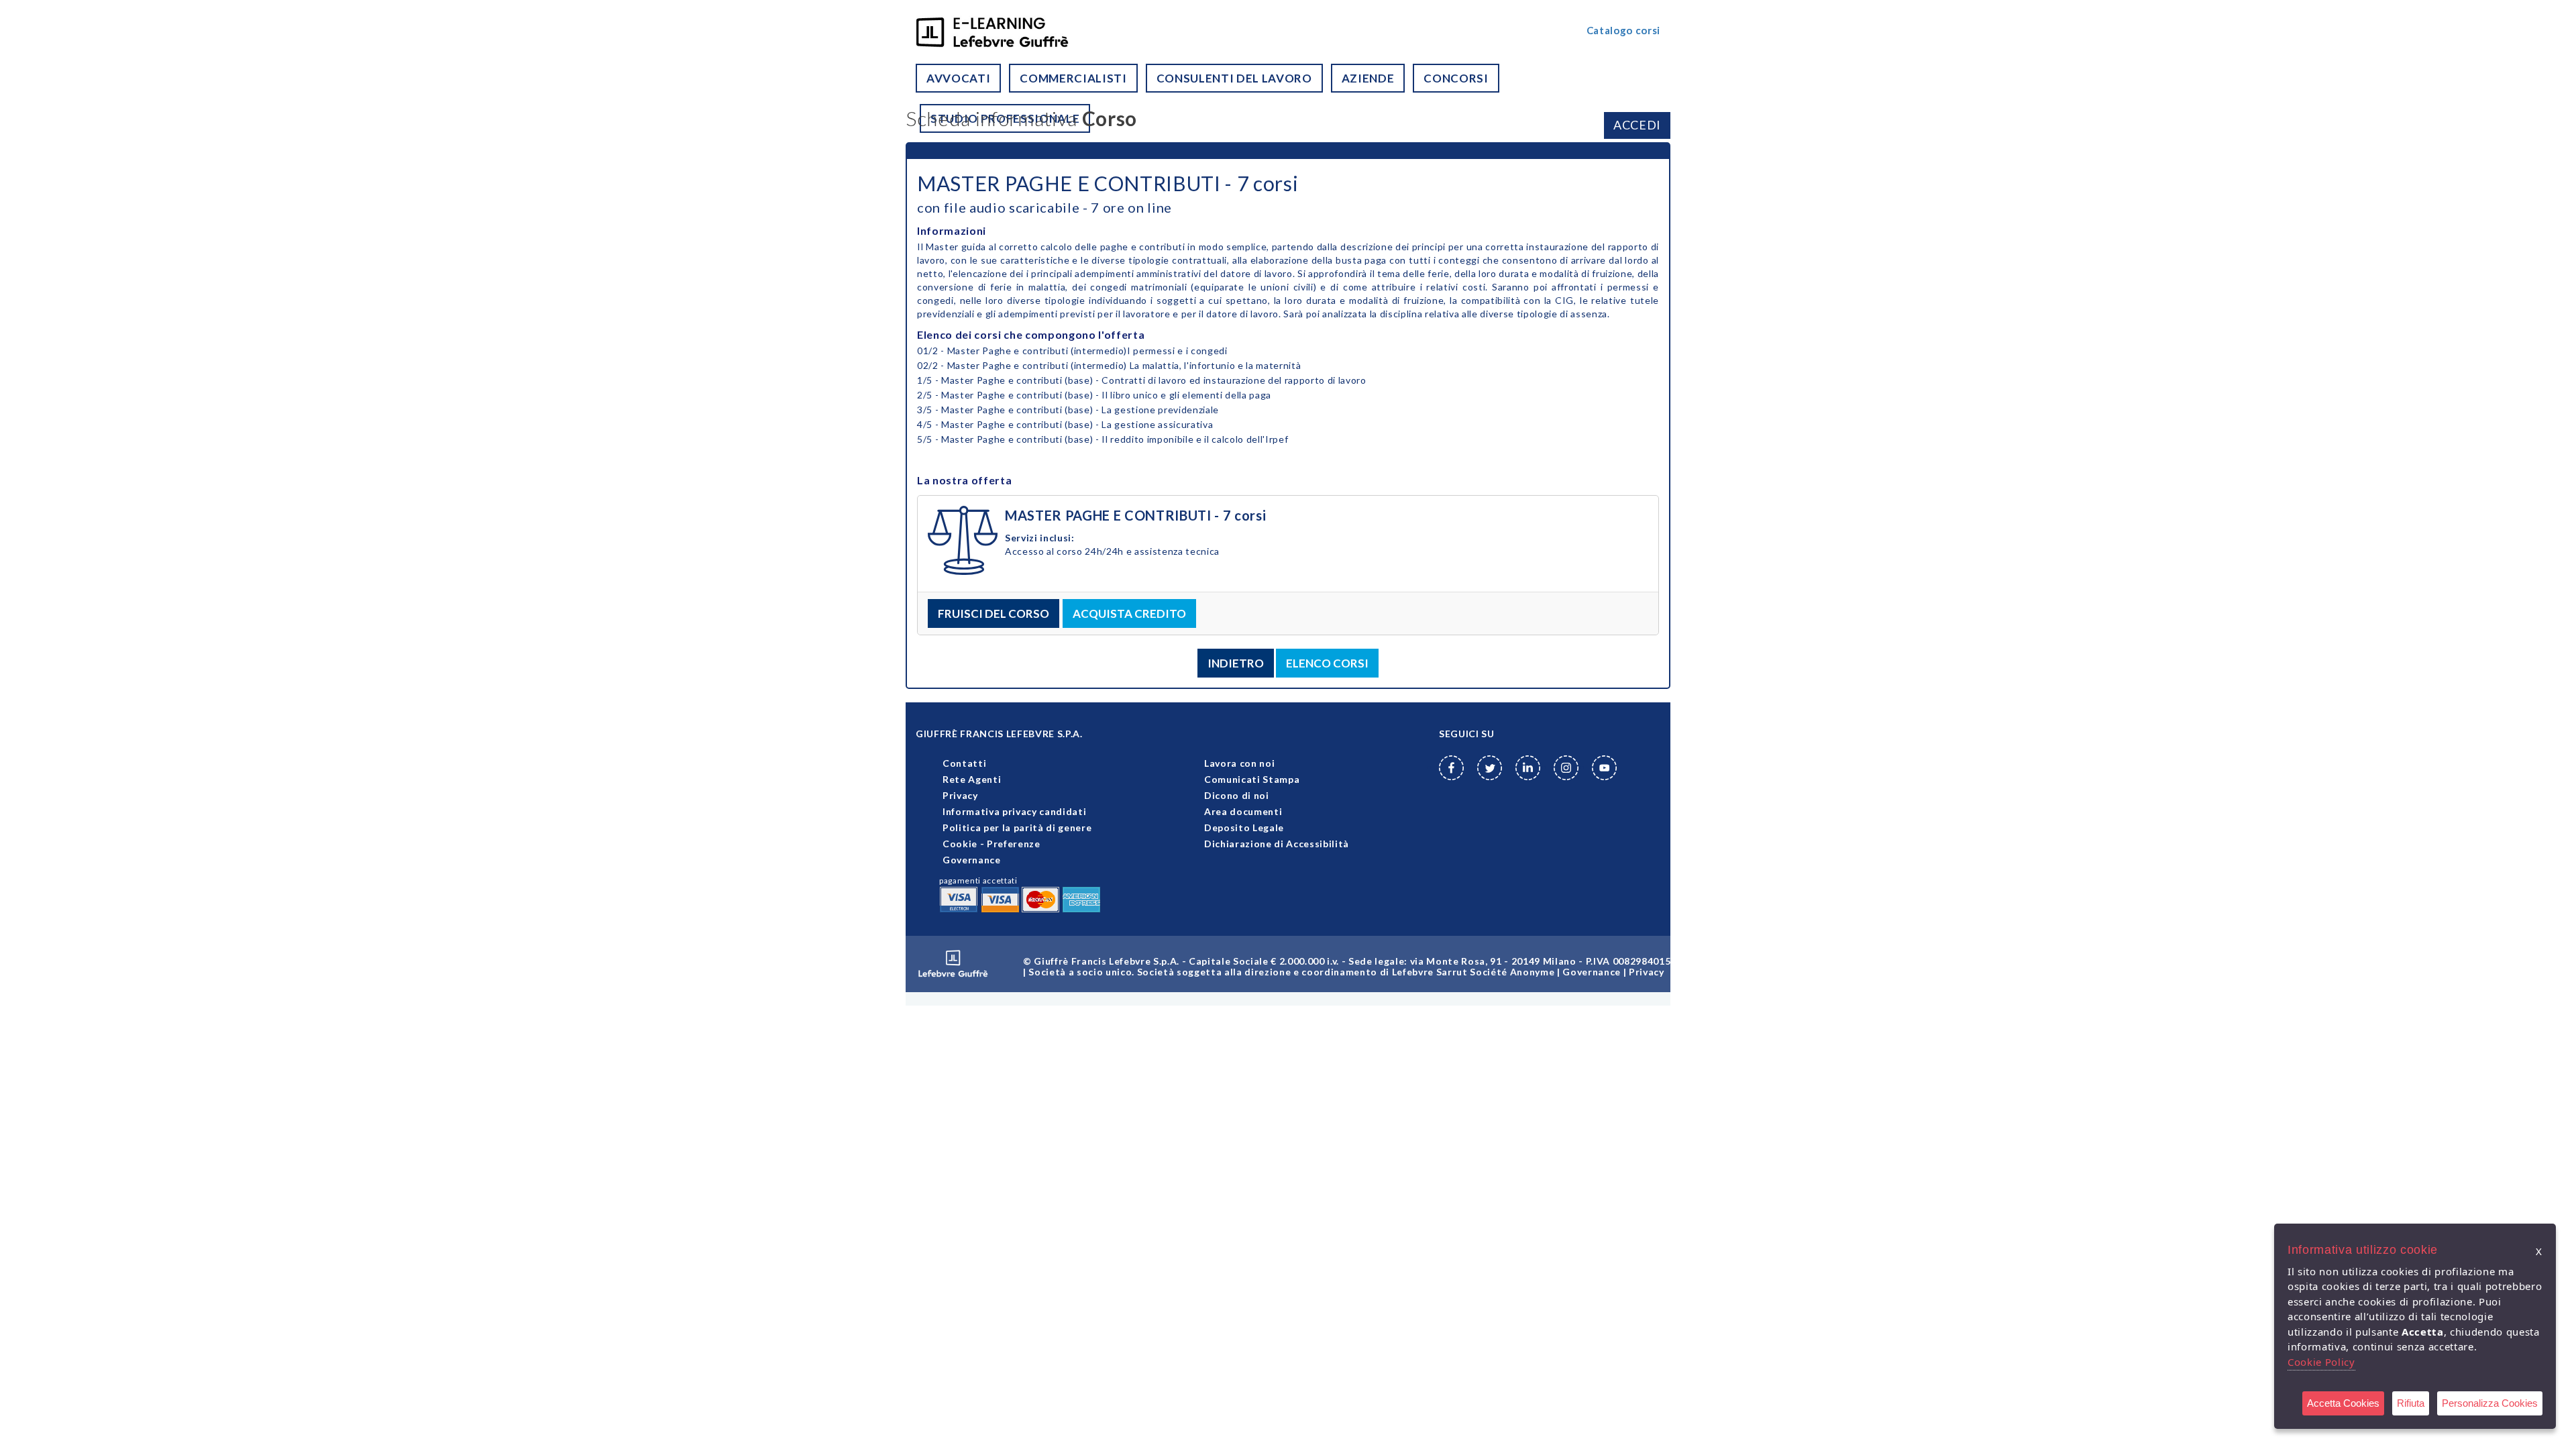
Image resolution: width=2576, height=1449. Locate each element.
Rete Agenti (972, 779)
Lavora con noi (1239, 763)
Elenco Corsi (1327, 663)
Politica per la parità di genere (1017, 827)
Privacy (960, 795)
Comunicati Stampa (1252, 779)
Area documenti (1243, 811)
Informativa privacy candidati (1014, 811)
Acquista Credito (1129, 613)
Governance (972, 860)
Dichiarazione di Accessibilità (1277, 844)
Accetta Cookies (2343, 1403)
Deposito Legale (1244, 827)
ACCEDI (1637, 125)
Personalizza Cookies (2490, 1403)
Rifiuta (2411, 1403)
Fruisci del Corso (994, 613)
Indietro (1236, 663)
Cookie (960, 844)
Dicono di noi (1237, 795)
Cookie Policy (2321, 1362)
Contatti (964, 763)
